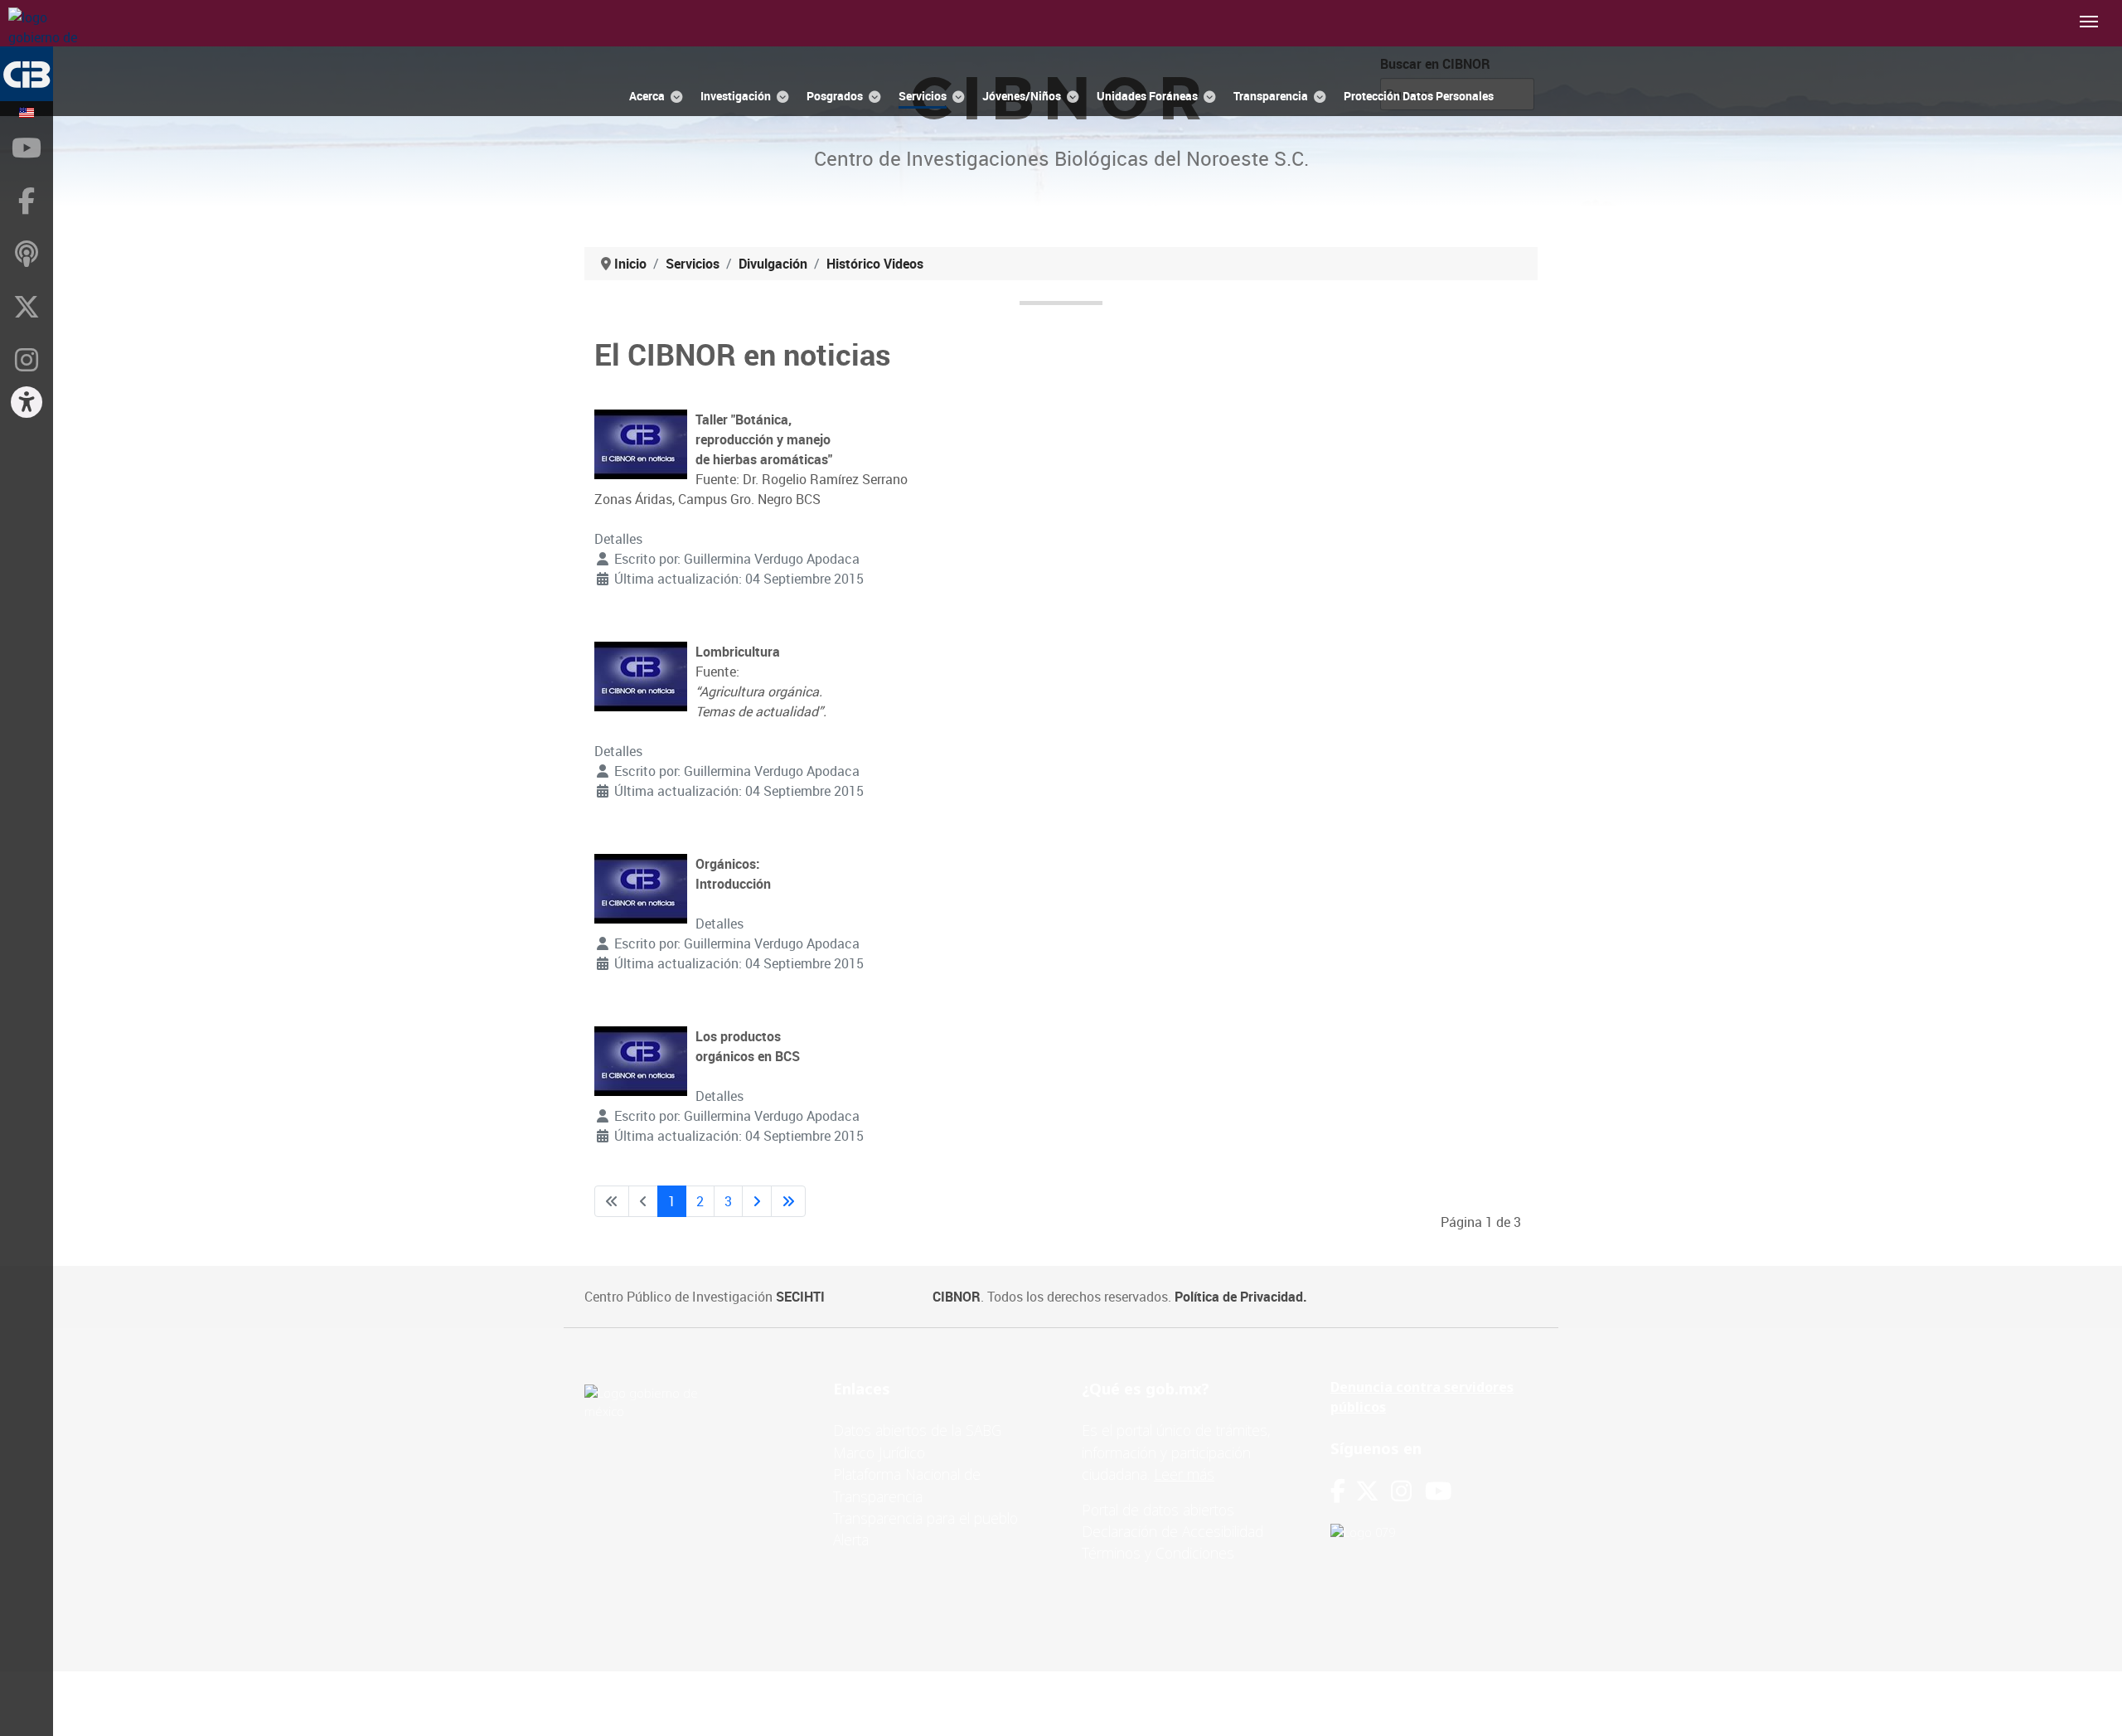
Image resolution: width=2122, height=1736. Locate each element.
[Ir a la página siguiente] (757, 1201)
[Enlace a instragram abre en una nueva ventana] (1401, 1491)
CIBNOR (957, 1297)
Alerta (851, 1540)
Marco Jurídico (879, 1452)
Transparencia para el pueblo (925, 1518)
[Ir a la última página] (788, 1201)
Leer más (1184, 1474)
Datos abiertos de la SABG (917, 1430)
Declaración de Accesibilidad (1172, 1531)
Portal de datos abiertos (1158, 1510)
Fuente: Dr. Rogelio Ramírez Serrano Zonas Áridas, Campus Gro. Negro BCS (751, 459)
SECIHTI (800, 1297)
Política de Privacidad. (1241, 1297)
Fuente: (761, 681)
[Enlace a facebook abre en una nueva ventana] (1338, 1491)
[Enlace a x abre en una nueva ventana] (1373, 1491)
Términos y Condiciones (1158, 1553)
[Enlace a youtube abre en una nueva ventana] (1438, 1491)
